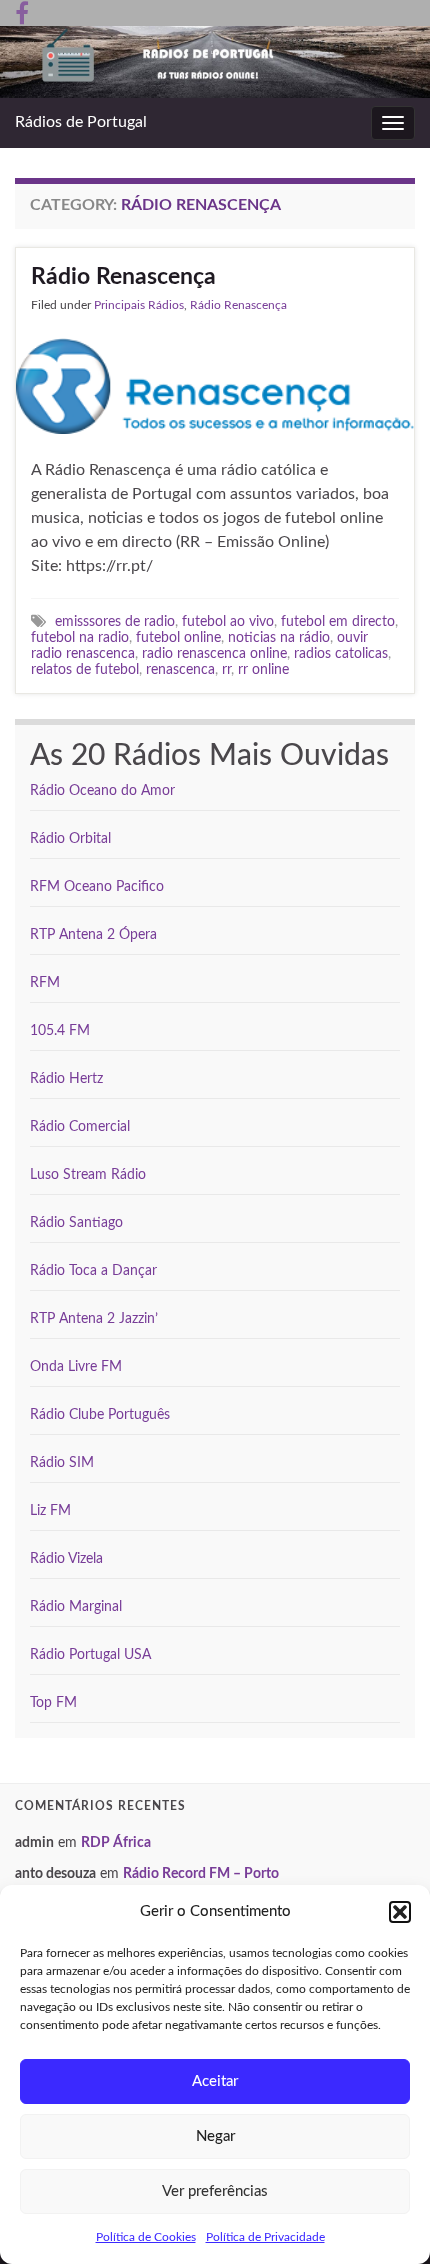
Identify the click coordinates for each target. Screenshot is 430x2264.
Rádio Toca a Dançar (93, 1271)
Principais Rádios (139, 305)
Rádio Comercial (80, 1127)
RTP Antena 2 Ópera (93, 935)
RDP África (116, 1843)
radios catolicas (341, 653)
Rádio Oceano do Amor (102, 791)
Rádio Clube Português (100, 1415)
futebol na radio (80, 637)
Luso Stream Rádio (88, 1175)
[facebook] (22, 12)
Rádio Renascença (123, 276)
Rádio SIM (62, 1463)
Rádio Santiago (76, 1223)
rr (226, 669)
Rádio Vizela (66, 1559)
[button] (400, 1912)
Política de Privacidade (265, 2237)
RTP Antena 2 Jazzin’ (94, 1319)
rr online (263, 669)
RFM (45, 983)
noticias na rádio (279, 637)
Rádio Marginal (76, 1607)
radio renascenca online (214, 653)
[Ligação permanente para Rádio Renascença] (215, 385)
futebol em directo (338, 621)
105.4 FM (60, 1031)
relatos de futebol (85, 669)
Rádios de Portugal (81, 122)
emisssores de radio (115, 621)
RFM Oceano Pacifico (97, 887)
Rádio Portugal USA (90, 1655)
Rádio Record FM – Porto (201, 1874)
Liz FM (50, 1511)
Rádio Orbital (70, 839)
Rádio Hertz (66, 1079)
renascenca (180, 669)
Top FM (53, 1703)
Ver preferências (215, 2191)
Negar (215, 2136)
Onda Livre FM (76, 1367)
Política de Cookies (146, 2237)
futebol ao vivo (228, 621)
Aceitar (215, 2081)
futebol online (178, 637)
